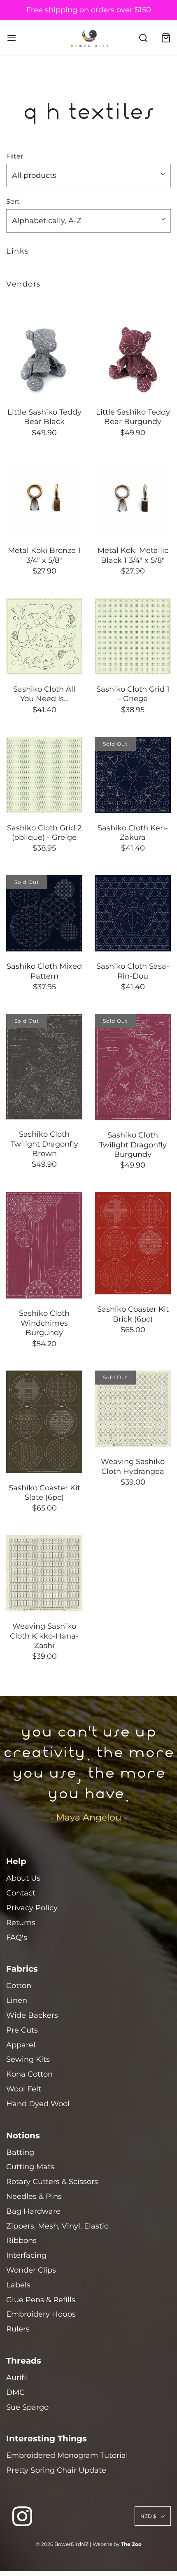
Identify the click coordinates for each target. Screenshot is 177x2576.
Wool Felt (24, 2089)
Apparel (21, 2045)
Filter (15, 156)
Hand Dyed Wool (38, 2104)
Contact (21, 1893)
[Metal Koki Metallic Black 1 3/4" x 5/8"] (133, 498)
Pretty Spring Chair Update (56, 2470)
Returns (21, 1923)
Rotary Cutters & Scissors (52, 2182)
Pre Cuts (22, 2030)
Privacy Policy (32, 1908)
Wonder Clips (31, 2270)
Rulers (18, 2329)
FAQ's (17, 1937)
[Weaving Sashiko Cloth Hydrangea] (133, 1409)
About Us (23, 1878)
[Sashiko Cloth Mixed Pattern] (44, 913)
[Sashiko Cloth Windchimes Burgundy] (44, 1245)
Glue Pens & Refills (41, 2300)
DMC (15, 2392)
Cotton (19, 1986)
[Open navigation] (11, 38)
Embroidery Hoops (41, 2314)
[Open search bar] (143, 38)
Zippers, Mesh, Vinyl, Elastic (57, 2226)
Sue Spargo (27, 2407)
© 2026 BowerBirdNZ (62, 2544)
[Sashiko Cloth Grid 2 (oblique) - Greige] (44, 775)
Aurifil (17, 2378)
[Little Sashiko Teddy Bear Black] (44, 359)
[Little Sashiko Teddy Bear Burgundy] (133, 359)
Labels (18, 2285)
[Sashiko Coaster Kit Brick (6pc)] (133, 1243)
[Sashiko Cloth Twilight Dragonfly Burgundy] (133, 1067)
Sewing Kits (28, 2059)
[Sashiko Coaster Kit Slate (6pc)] (44, 1422)
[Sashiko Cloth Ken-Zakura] (133, 775)
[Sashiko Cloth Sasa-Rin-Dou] (133, 913)
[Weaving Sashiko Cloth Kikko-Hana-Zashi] (44, 1573)
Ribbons (21, 2240)
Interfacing (26, 2255)
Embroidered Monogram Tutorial (67, 2455)
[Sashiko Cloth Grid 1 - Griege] (133, 636)
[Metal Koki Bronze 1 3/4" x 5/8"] (44, 498)
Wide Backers (32, 2015)
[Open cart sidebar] (166, 38)
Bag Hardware (33, 2211)
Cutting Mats (30, 2167)
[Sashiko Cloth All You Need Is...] (44, 636)
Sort (13, 201)
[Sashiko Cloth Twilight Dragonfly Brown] (44, 1067)
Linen (17, 2000)
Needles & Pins (34, 2196)
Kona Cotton (29, 2074)
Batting (20, 2152)
